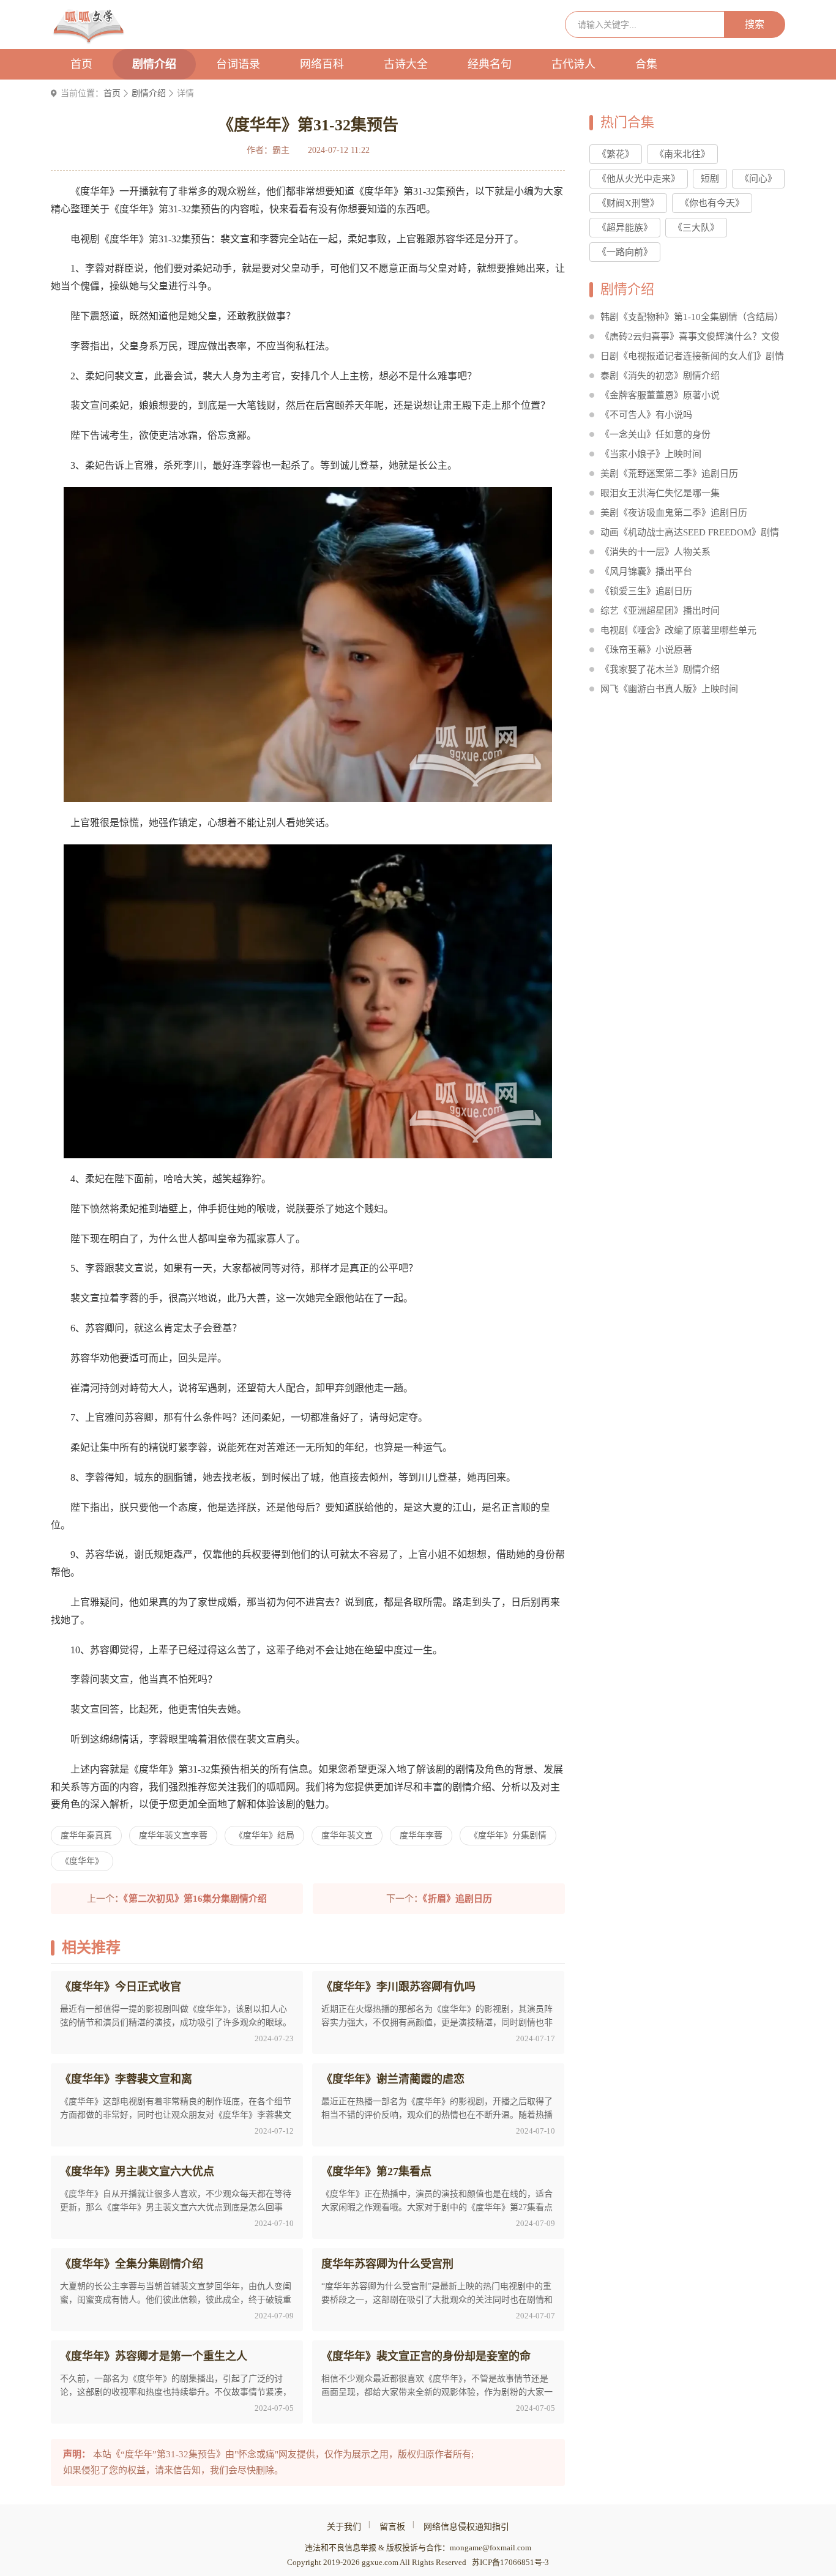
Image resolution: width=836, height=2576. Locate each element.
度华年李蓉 (421, 1835)
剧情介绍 (154, 64)
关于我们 (344, 2527)
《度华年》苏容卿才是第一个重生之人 (154, 2356)
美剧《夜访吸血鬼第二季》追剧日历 (674, 513)
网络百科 (322, 64)
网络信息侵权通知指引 (466, 2527)
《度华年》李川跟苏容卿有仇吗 (398, 1987)
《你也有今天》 (712, 203)
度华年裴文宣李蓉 (173, 1835)
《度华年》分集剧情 (508, 1835)
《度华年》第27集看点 (376, 2172)
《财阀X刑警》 (628, 203)
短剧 (710, 179)
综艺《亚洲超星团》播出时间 (660, 611)
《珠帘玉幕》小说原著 (646, 650)
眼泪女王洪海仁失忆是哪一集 (660, 493)
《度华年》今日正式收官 (121, 1987)
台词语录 (238, 64)
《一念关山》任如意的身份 (655, 434)
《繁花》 (616, 154)
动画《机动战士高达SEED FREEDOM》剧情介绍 (690, 534)
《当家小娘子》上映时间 (651, 454)
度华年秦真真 (86, 1835)
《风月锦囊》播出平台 (646, 571)
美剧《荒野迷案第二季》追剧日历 (669, 474)
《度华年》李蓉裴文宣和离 (126, 2079)
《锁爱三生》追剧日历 (646, 591)
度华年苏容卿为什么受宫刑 (387, 2264)
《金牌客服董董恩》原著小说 (660, 395)
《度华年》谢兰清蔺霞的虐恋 (393, 2079)
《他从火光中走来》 (639, 179)
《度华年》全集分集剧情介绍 (132, 2264)
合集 (646, 64)
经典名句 (490, 64)
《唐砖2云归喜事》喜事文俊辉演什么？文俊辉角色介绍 (690, 339)
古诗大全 (406, 64)
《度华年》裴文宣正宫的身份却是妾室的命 (426, 2356)
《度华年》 (82, 1861)
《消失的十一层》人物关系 (655, 552)
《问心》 (758, 179)
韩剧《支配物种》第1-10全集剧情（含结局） (692, 317)
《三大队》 (696, 228)
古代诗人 (573, 64)
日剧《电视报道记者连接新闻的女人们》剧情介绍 (692, 358)
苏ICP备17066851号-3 (510, 2562)
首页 (81, 64)
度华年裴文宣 (347, 1835)
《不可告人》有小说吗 (646, 415)
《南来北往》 (682, 154)
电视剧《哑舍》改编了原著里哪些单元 (678, 630)
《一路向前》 (625, 252)
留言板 (392, 2527)
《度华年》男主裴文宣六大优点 (137, 2172)
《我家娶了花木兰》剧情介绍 (660, 669)
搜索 (755, 24)
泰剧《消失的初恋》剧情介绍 (660, 376)
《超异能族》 (625, 228)
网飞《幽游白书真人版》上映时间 (669, 689)
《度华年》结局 (264, 1835)
